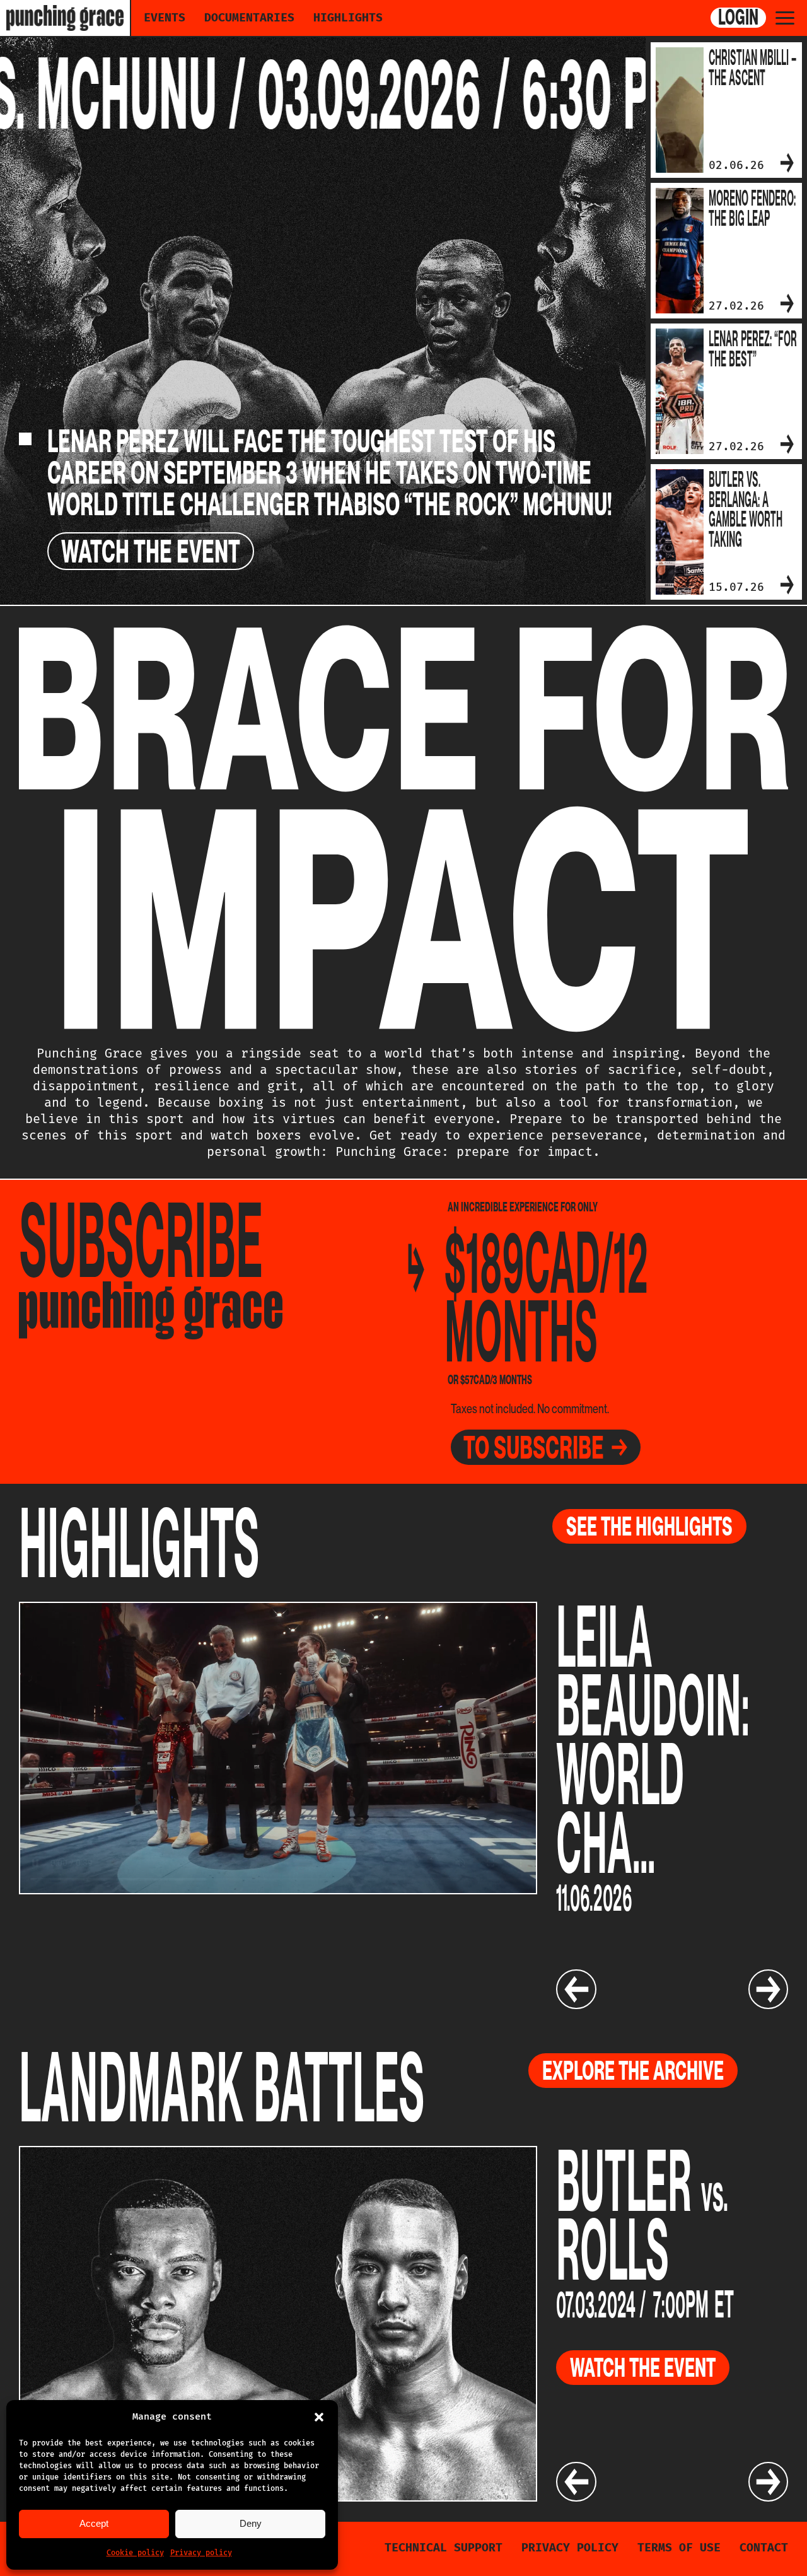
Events (165, 18)
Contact (764, 2548)
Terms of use (679, 2548)
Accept (94, 2523)
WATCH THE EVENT (151, 551)
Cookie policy (135, 2553)
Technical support (444, 2548)
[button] (319, 2417)
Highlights (348, 18)
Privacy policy (201, 2553)
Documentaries (249, 18)
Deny (251, 2523)
